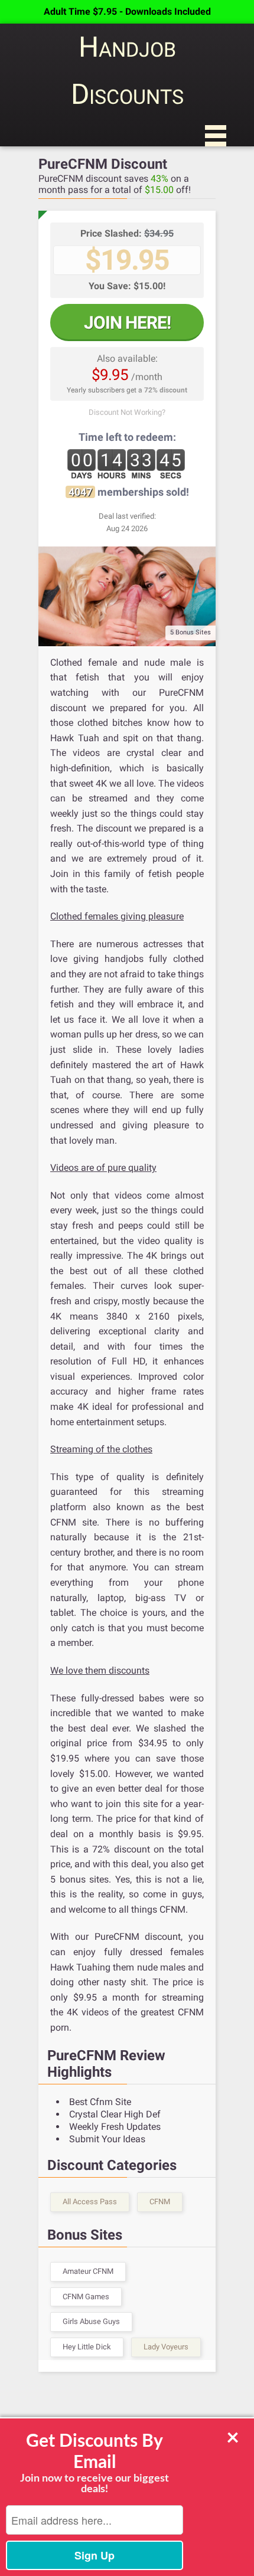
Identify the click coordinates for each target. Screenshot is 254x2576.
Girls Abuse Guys (91, 2321)
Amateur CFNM (88, 2271)
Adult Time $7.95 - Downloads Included (127, 12)
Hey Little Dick (87, 2347)
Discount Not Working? (127, 412)
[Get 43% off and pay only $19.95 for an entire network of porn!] (127, 596)
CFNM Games (86, 2297)
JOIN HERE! (127, 323)
